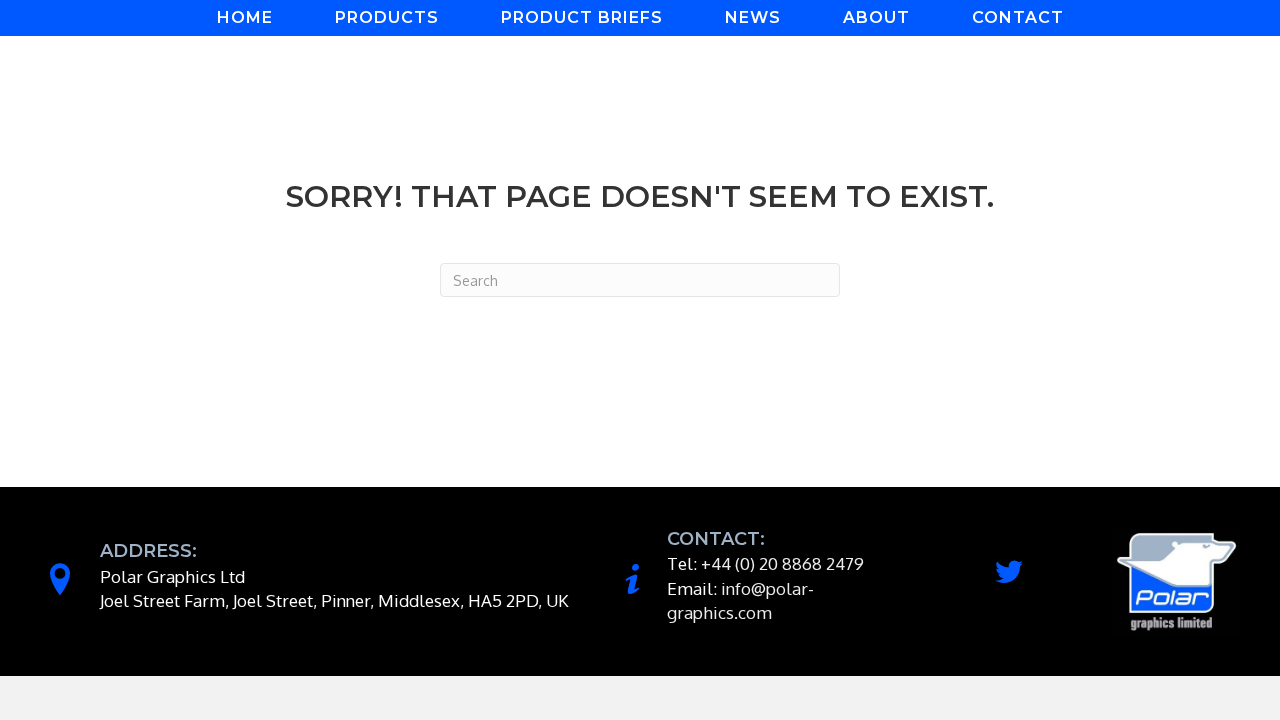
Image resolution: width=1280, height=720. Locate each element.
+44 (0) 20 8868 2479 (782, 563)
